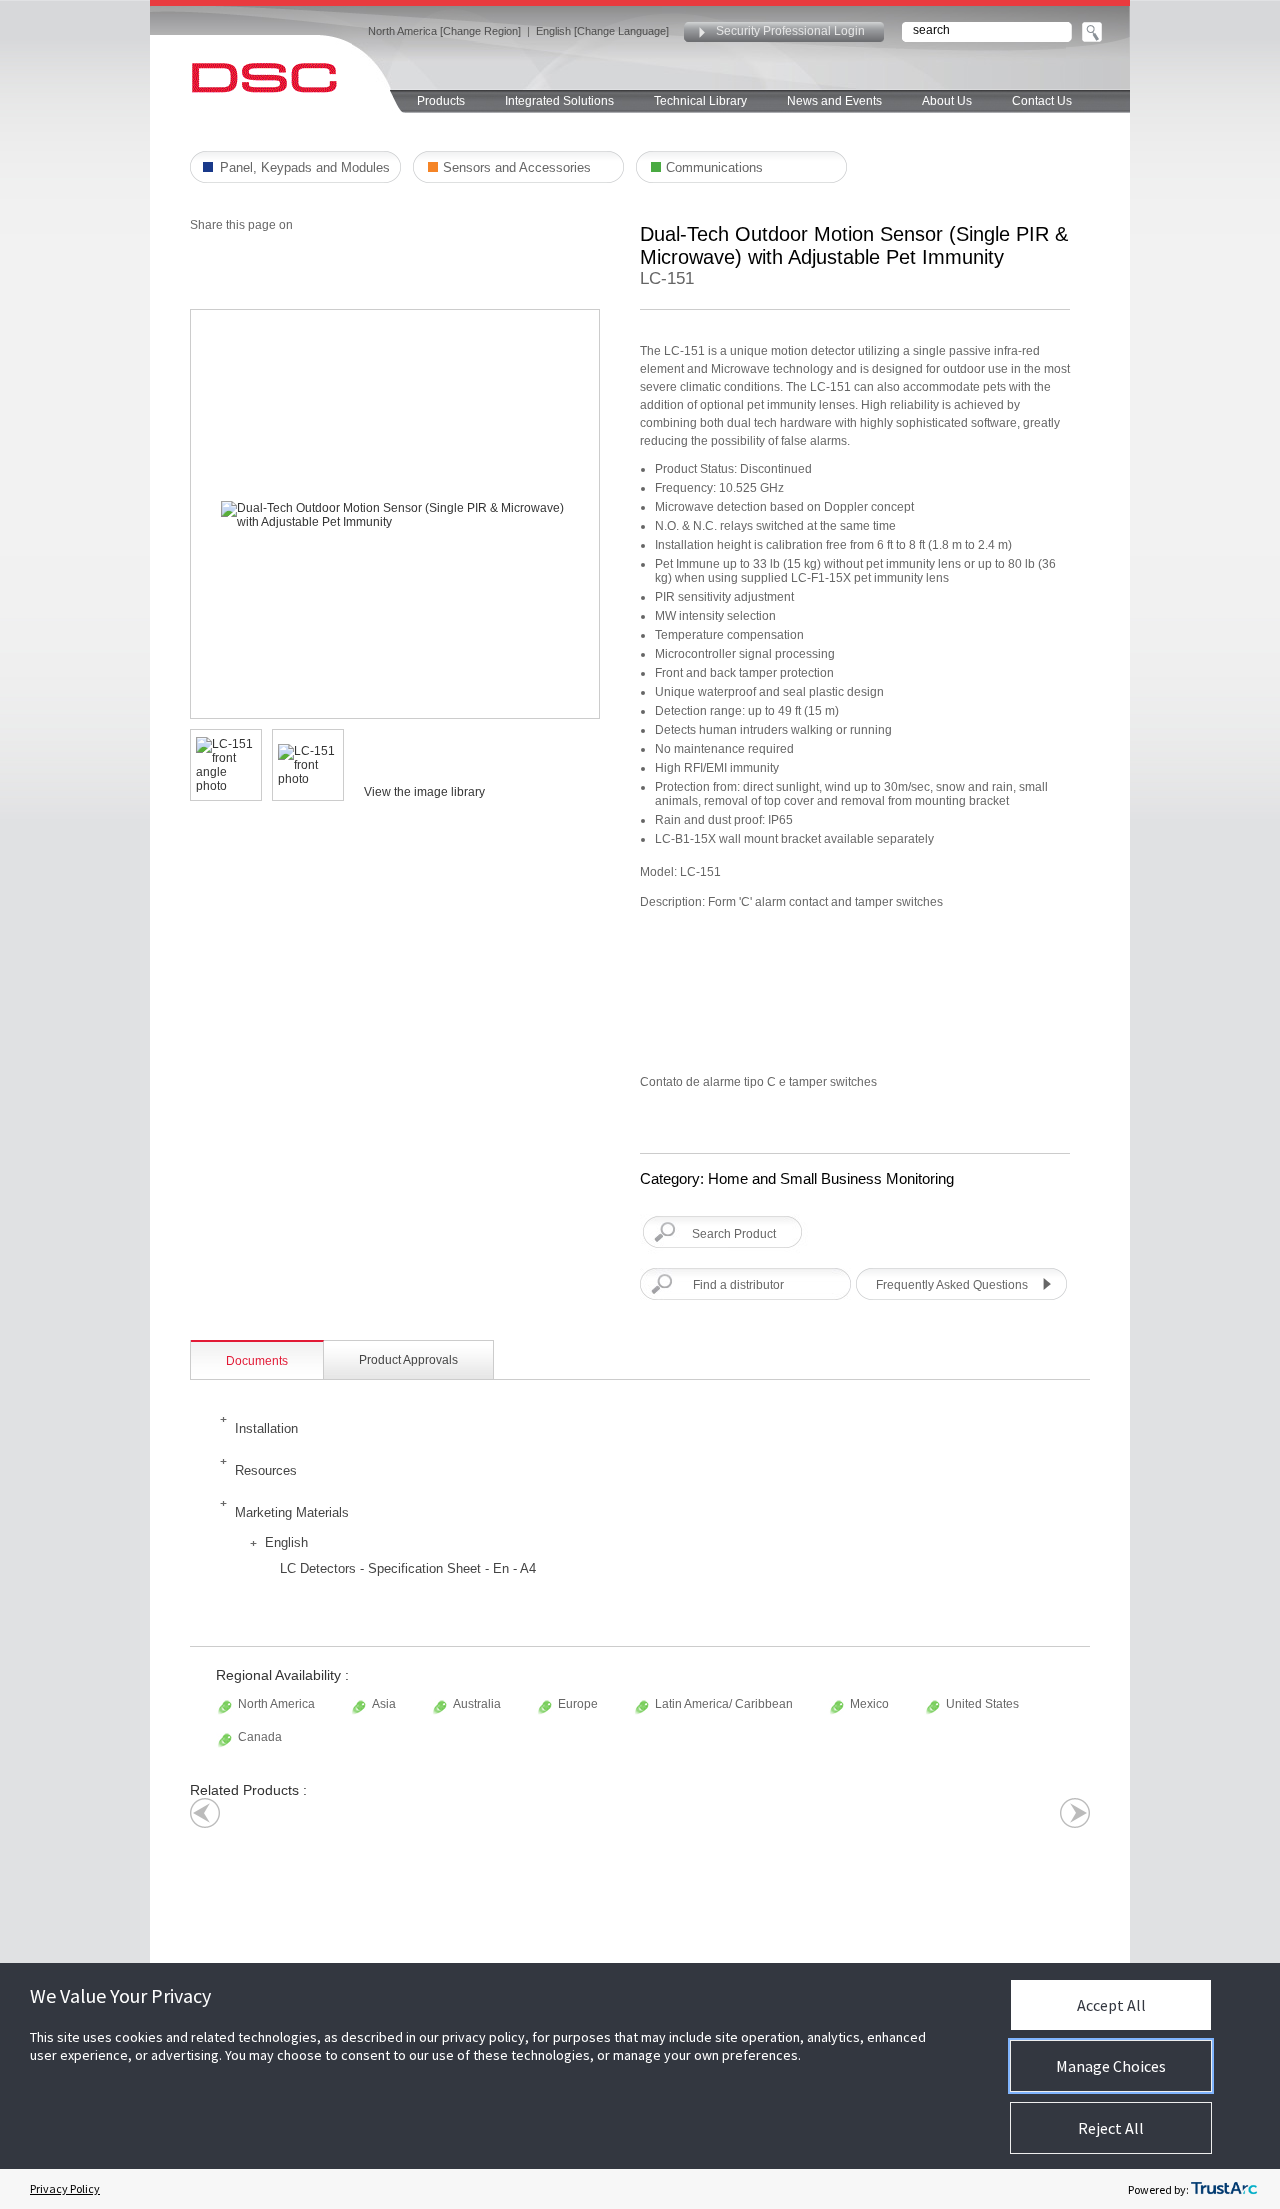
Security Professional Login (790, 31)
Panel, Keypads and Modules (305, 167)
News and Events (834, 101)
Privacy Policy (65, 2188)
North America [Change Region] (444, 31)
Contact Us (1042, 101)
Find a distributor (738, 1285)
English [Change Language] (602, 31)
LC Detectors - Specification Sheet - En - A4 (408, 1568)
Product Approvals (408, 1360)
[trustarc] (1224, 2189)
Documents (257, 1361)
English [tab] (286, 1542)
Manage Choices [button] (1111, 2066)
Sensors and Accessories (517, 167)
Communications (714, 167)
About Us (947, 101)
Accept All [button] (1111, 2005)
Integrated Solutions (559, 101)
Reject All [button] (1111, 2128)
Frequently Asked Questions (952, 1285)
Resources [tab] (266, 1470)
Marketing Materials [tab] (292, 1512)
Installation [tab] (266, 1428)
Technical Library (700, 101)
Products (441, 101)
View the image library (424, 792)
